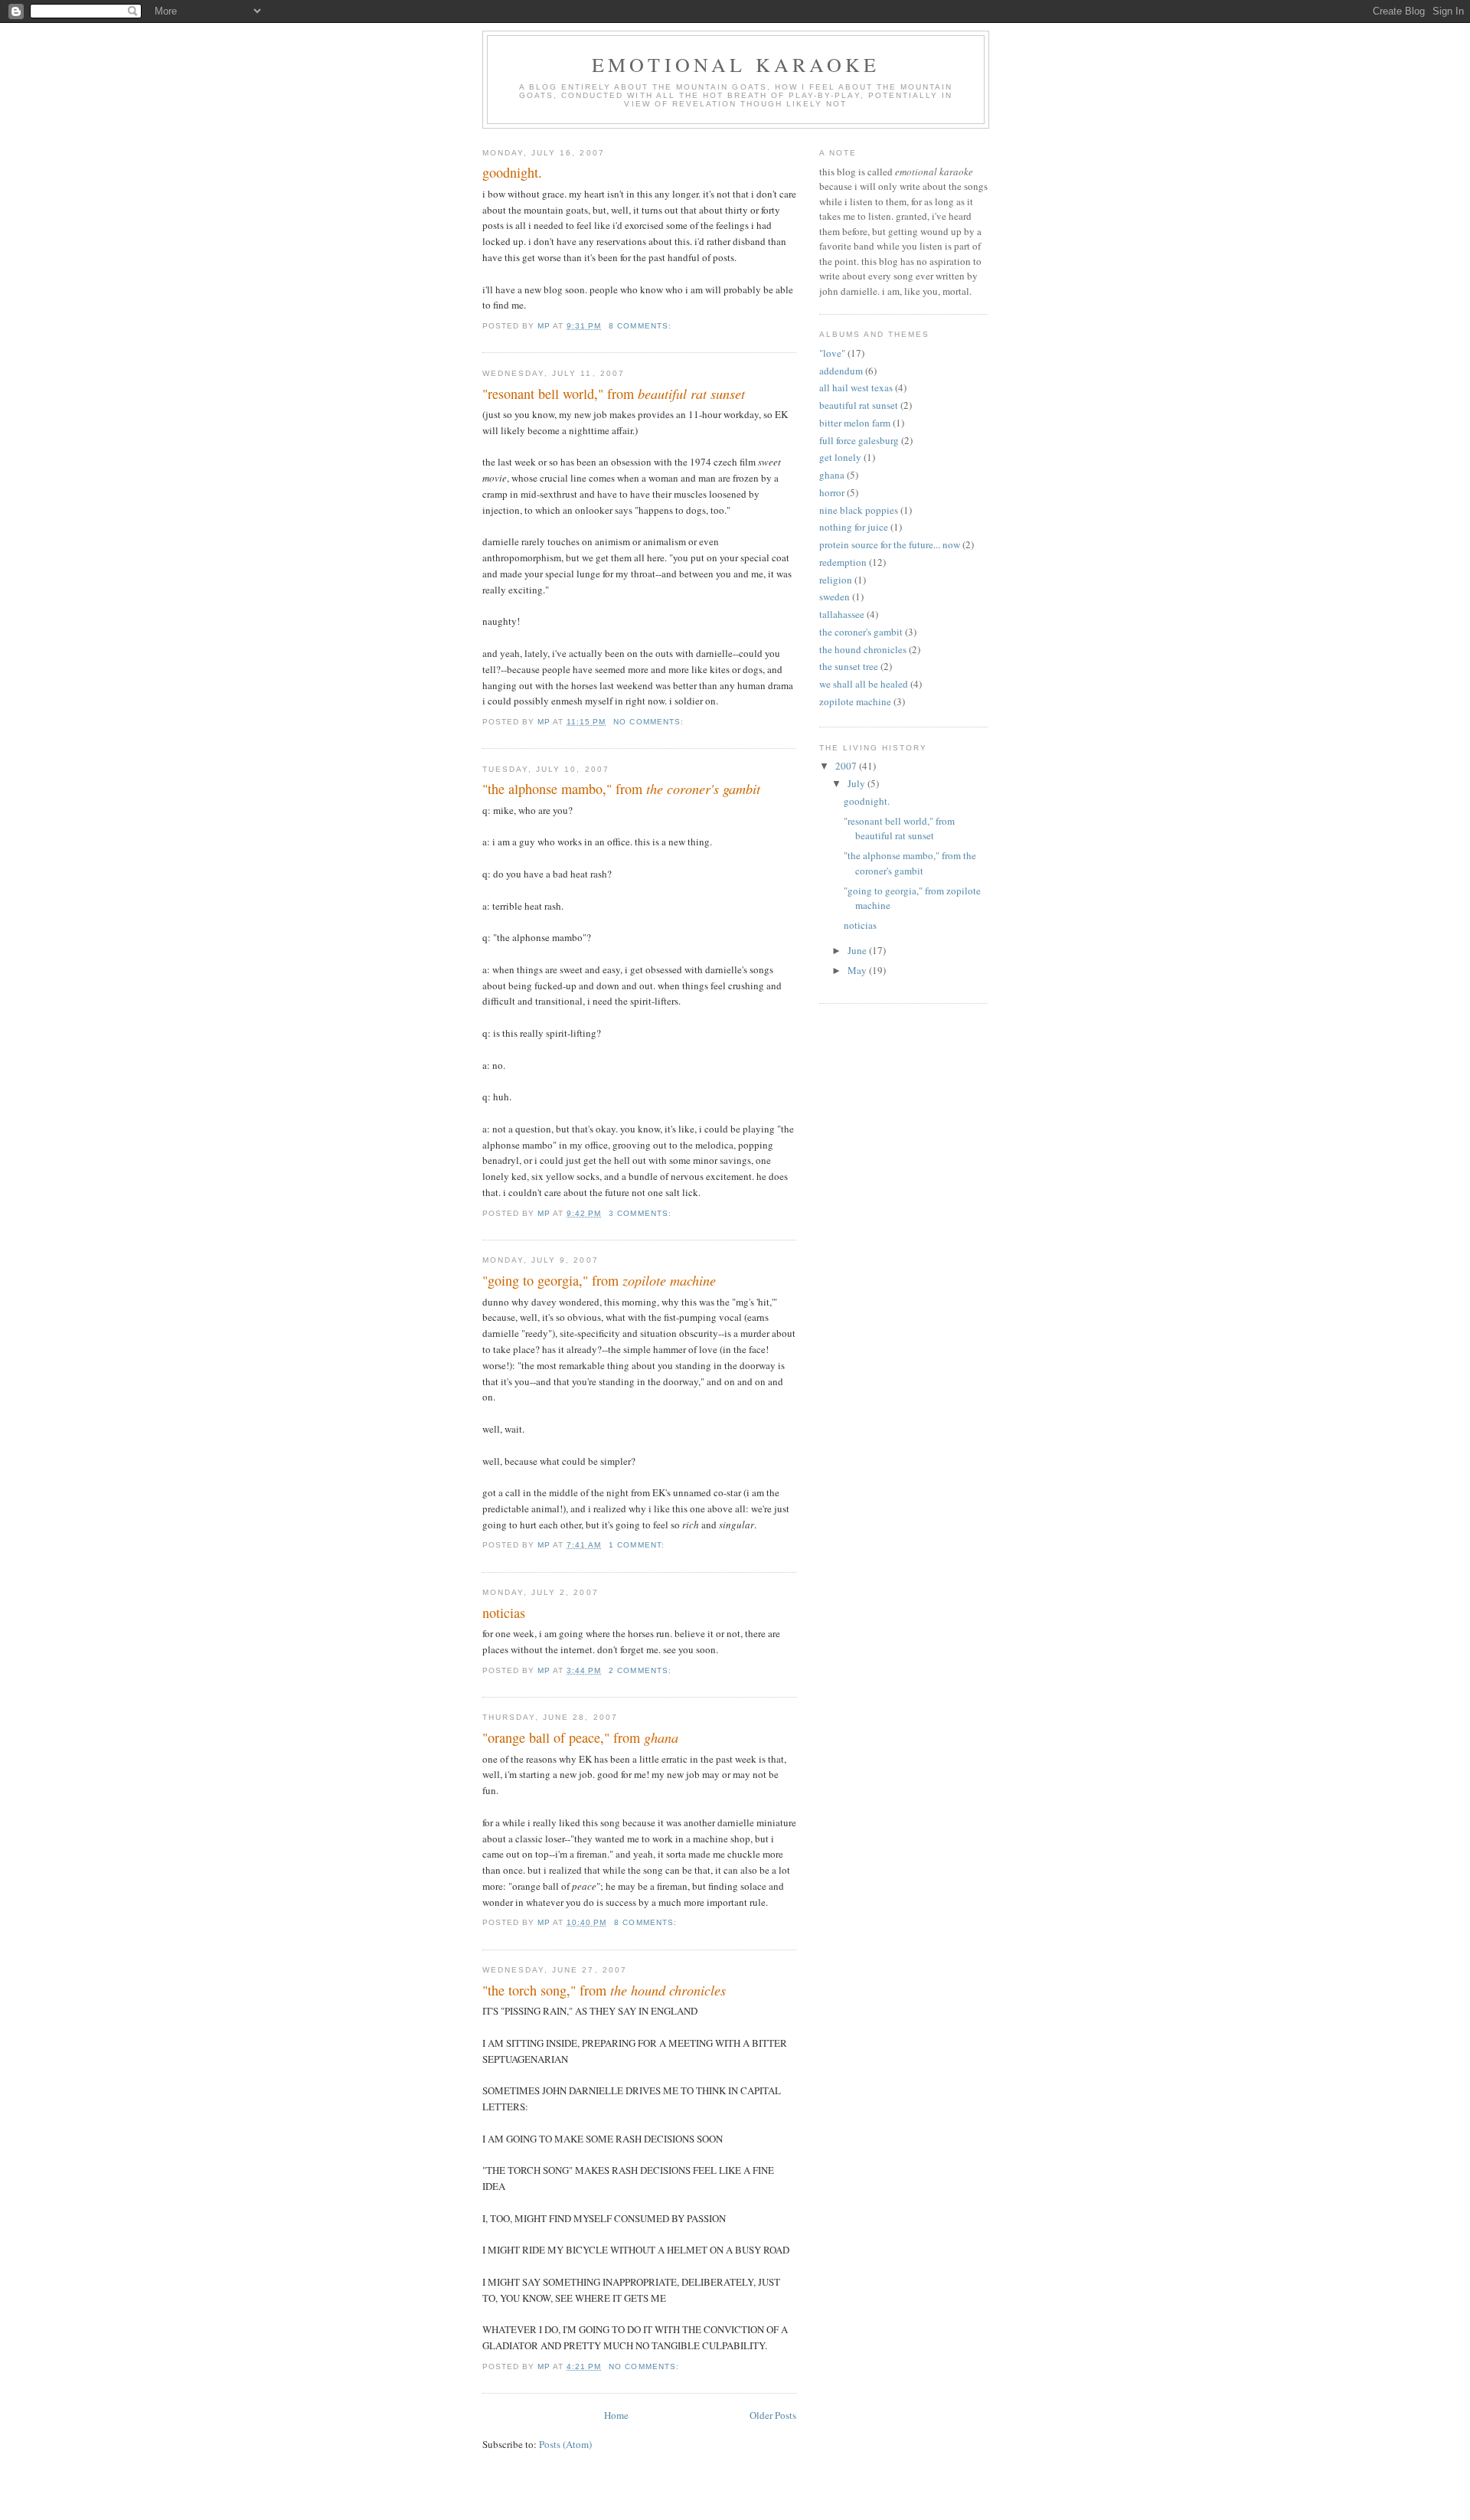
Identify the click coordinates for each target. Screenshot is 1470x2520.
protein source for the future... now (890, 544)
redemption (843, 562)
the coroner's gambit (861, 632)
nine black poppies (859, 510)
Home (616, 2415)
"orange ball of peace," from (580, 1737)
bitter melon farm (855, 423)
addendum (841, 371)
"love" (832, 353)
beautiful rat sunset (859, 405)
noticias (504, 1613)
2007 (847, 766)
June (858, 950)
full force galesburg (859, 440)
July (857, 783)
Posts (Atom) (565, 2444)
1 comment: (638, 1545)
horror (832, 492)
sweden (835, 596)
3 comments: (641, 1213)
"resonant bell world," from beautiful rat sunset (899, 829)
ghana (832, 475)
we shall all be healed (864, 684)
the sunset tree (849, 666)
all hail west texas (856, 387)
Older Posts (773, 2415)
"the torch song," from (604, 1990)
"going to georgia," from (599, 1280)
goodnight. (512, 172)
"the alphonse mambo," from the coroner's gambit (910, 863)
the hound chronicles (863, 649)
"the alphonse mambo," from (621, 789)
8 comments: (641, 326)
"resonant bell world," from (614, 394)
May (858, 970)
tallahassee (842, 614)
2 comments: (641, 1670)
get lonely (840, 457)
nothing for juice (854, 527)
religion (836, 580)
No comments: (650, 722)
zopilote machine (855, 701)
